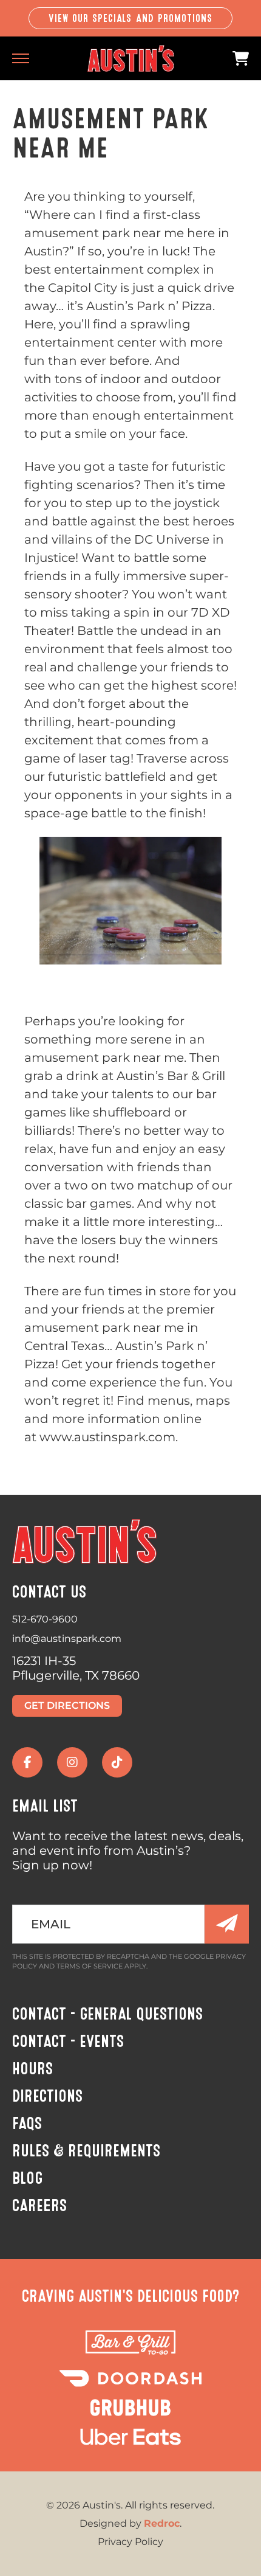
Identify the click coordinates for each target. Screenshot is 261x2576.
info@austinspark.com (67, 1639)
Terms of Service (90, 1966)
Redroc (162, 2523)
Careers (39, 2206)
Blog (27, 2178)
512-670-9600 (45, 1619)
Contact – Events (68, 2041)
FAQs (27, 2124)
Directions (47, 2096)
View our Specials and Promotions (131, 18)
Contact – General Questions (107, 2014)
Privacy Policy (130, 2542)
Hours (32, 2069)
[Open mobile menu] (21, 58)
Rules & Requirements (86, 2151)
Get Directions (67, 1705)
